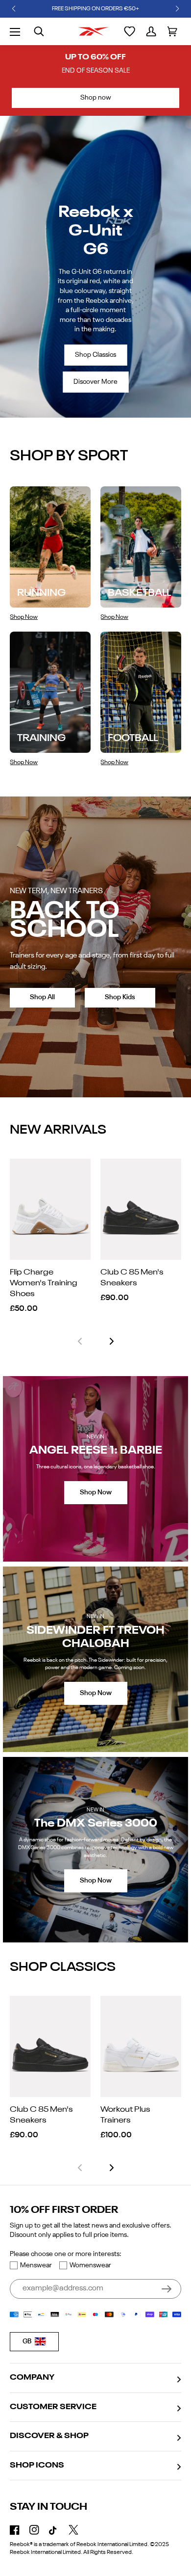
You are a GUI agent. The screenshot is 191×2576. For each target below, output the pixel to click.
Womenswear (90, 2265)
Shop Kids (120, 997)
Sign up (167, 2289)
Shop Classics (95, 355)
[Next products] (112, 1341)
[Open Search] (39, 31)
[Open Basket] (172, 31)
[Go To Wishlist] (130, 31)
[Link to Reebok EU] (94, 31)
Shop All (42, 997)
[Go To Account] (151, 31)
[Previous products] (80, 1341)
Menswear (36, 2265)
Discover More (95, 382)
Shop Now (96, 1492)
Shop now (96, 98)
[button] (14, 9)
